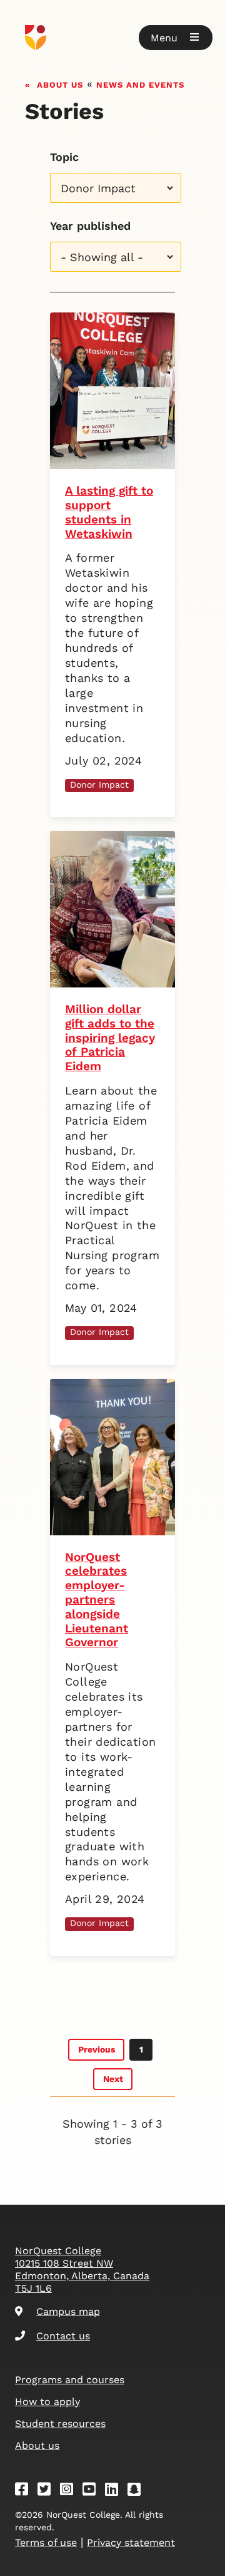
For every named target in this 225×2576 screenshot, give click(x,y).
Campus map (68, 2311)
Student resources (60, 2424)
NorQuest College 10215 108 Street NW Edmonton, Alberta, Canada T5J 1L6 (82, 2269)
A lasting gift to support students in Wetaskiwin (109, 512)
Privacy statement (131, 2543)
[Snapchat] (138, 2491)
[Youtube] (93, 2491)
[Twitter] (48, 2491)
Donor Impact (99, 785)
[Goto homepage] (112, 38)
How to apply (47, 2402)
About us (60, 84)
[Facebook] (26, 2491)
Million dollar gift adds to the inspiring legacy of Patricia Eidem (110, 1038)
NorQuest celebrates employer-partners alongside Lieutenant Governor (97, 1600)
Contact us (63, 2336)
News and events (140, 84)
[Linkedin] (116, 2491)
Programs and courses (70, 2380)
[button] (176, 38)
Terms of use (46, 2543)
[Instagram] (71, 2491)
